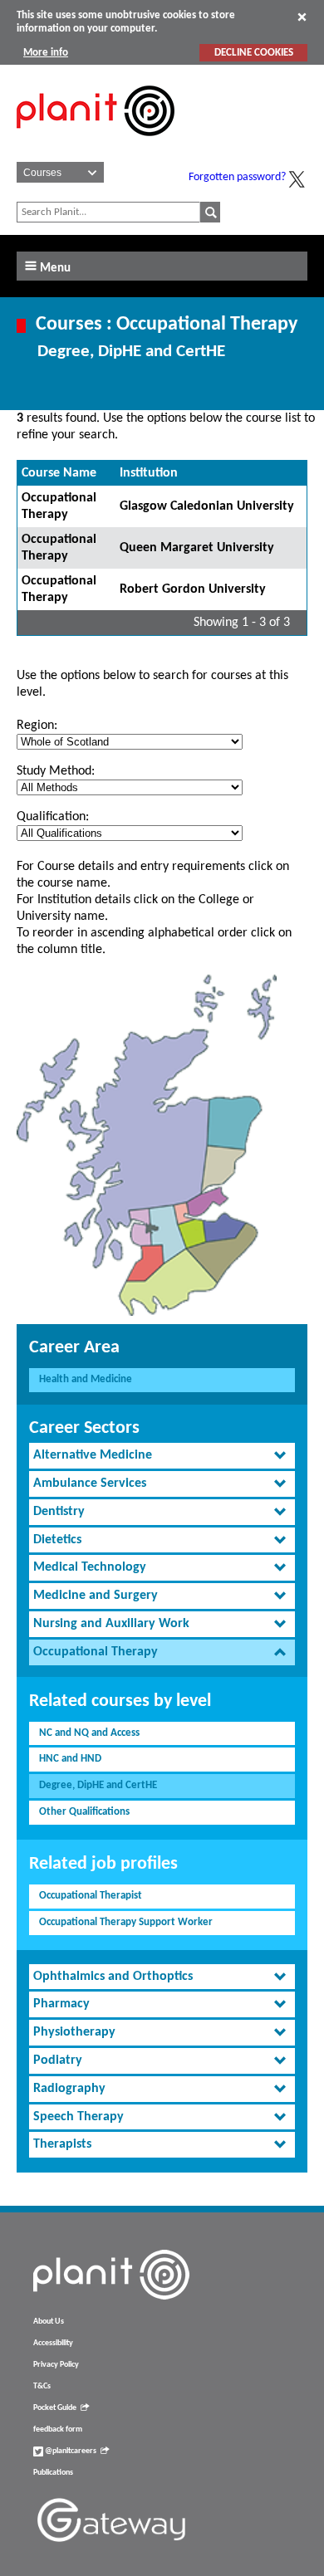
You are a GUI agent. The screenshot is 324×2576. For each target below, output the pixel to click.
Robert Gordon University (193, 589)
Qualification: (53, 817)
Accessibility (53, 2343)
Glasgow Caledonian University (207, 506)
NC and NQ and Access (89, 1733)
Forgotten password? (237, 177)
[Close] (302, 17)
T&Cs (42, 2386)
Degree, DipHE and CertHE (98, 1785)
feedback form (58, 2429)
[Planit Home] (96, 145)
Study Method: (56, 771)
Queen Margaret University (197, 548)
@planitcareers (70, 2451)
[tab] (162, 1456)
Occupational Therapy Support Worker (126, 1922)
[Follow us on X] (297, 179)
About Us (49, 2322)
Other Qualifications (84, 1812)
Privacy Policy (56, 2365)
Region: (37, 726)
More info (46, 53)
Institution (149, 473)
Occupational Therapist (91, 1896)
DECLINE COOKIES (254, 53)
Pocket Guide (55, 2408)
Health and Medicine (86, 1379)
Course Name (59, 473)
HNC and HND (70, 1759)
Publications (53, 2473)
